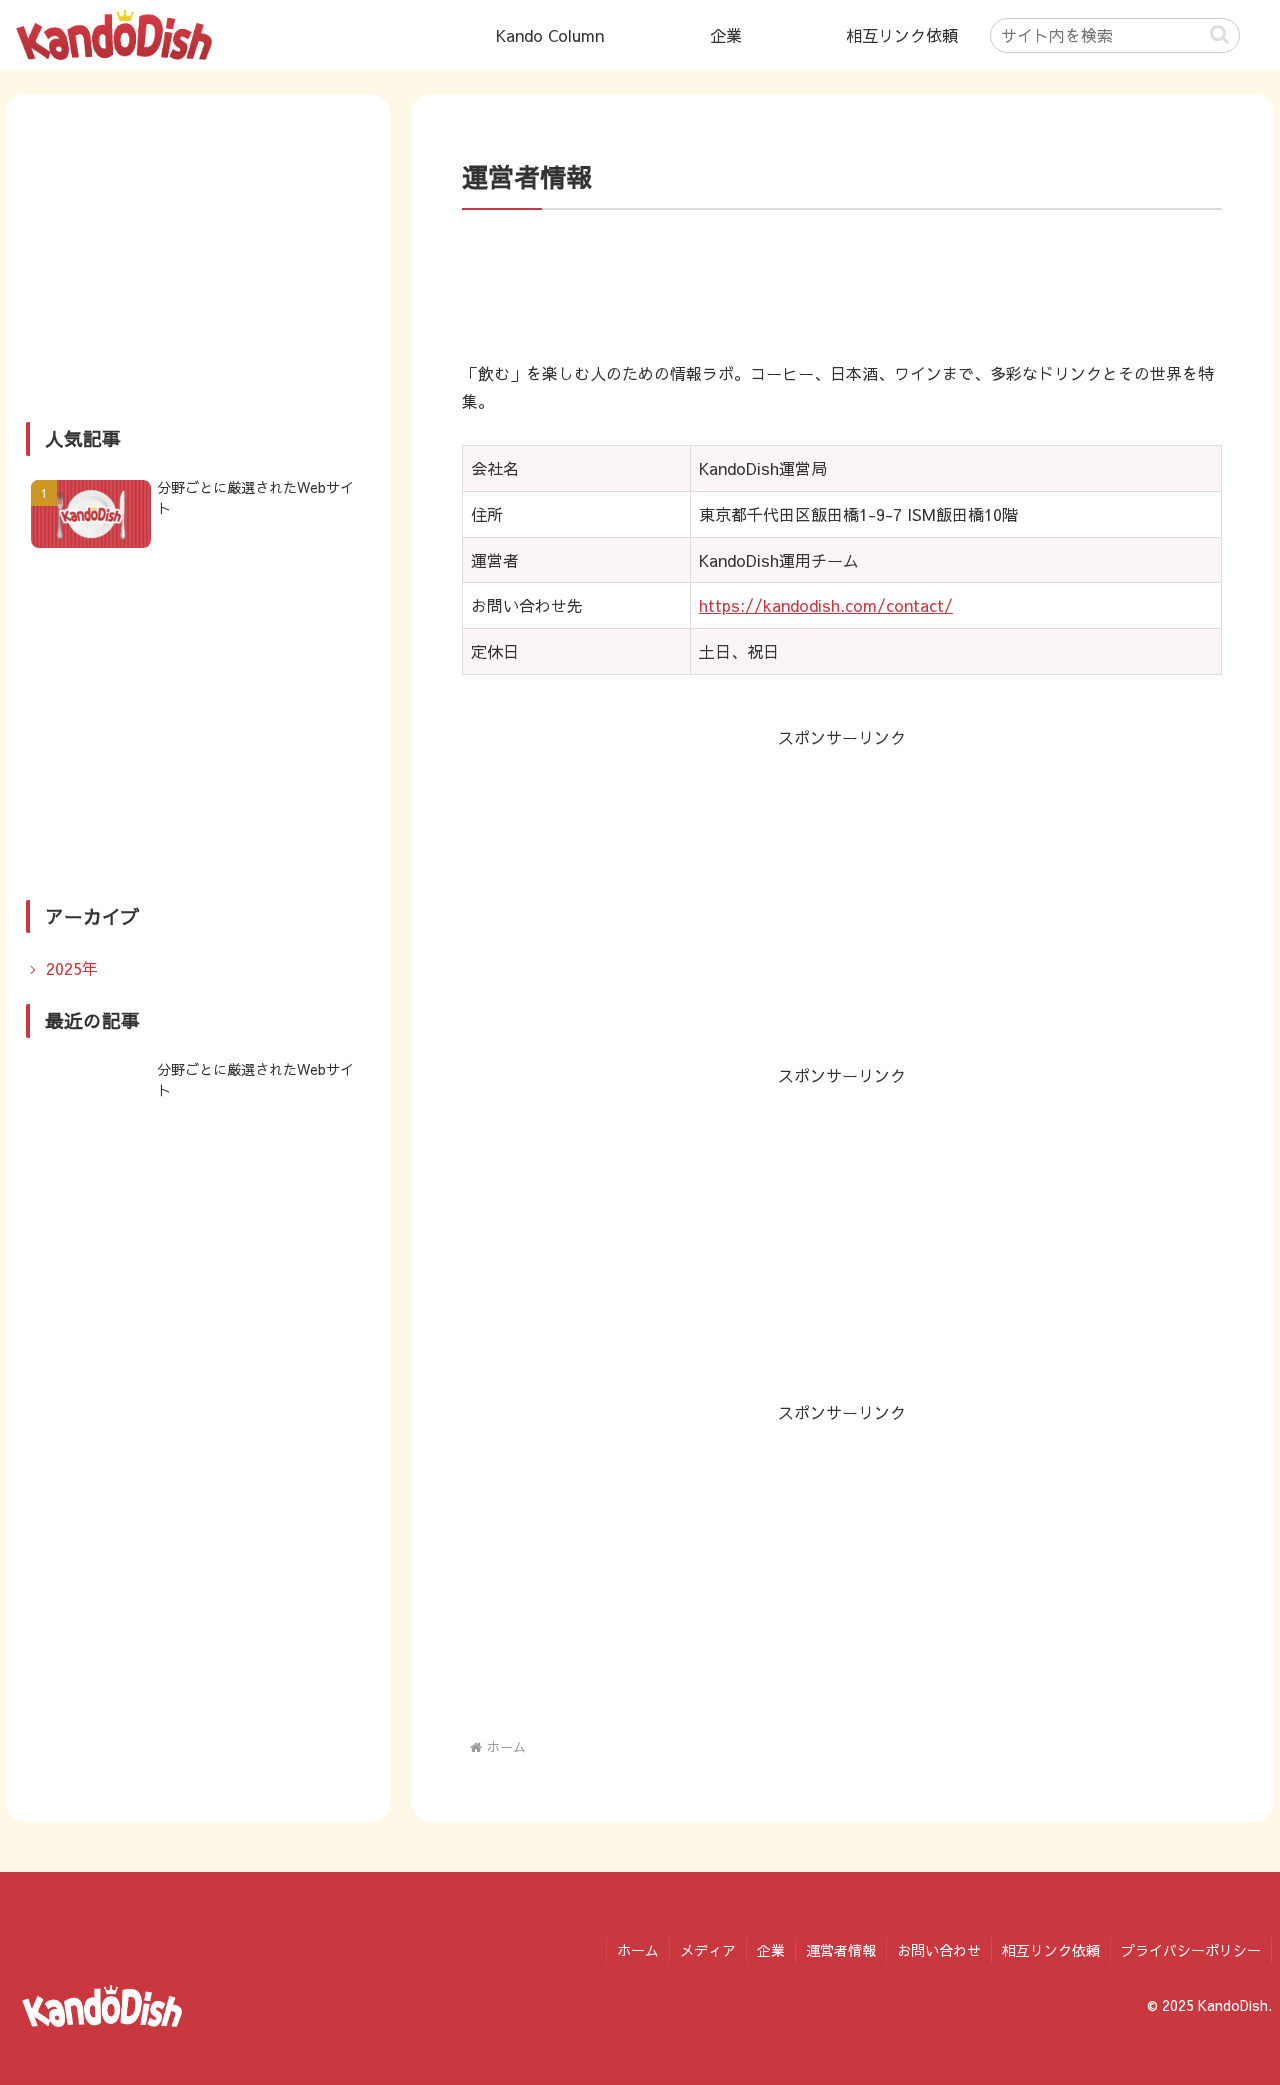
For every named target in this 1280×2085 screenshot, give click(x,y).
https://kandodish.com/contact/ (826, 605)
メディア (708, 1950)
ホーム (638, 1950)
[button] (1219, 34)
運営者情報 (841, 1950)
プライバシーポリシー (1191, 1950)
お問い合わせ (939, 1950)
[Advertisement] (842, 285)
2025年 (72, 968)
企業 (771, 1950)
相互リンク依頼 (1051, 1950)
